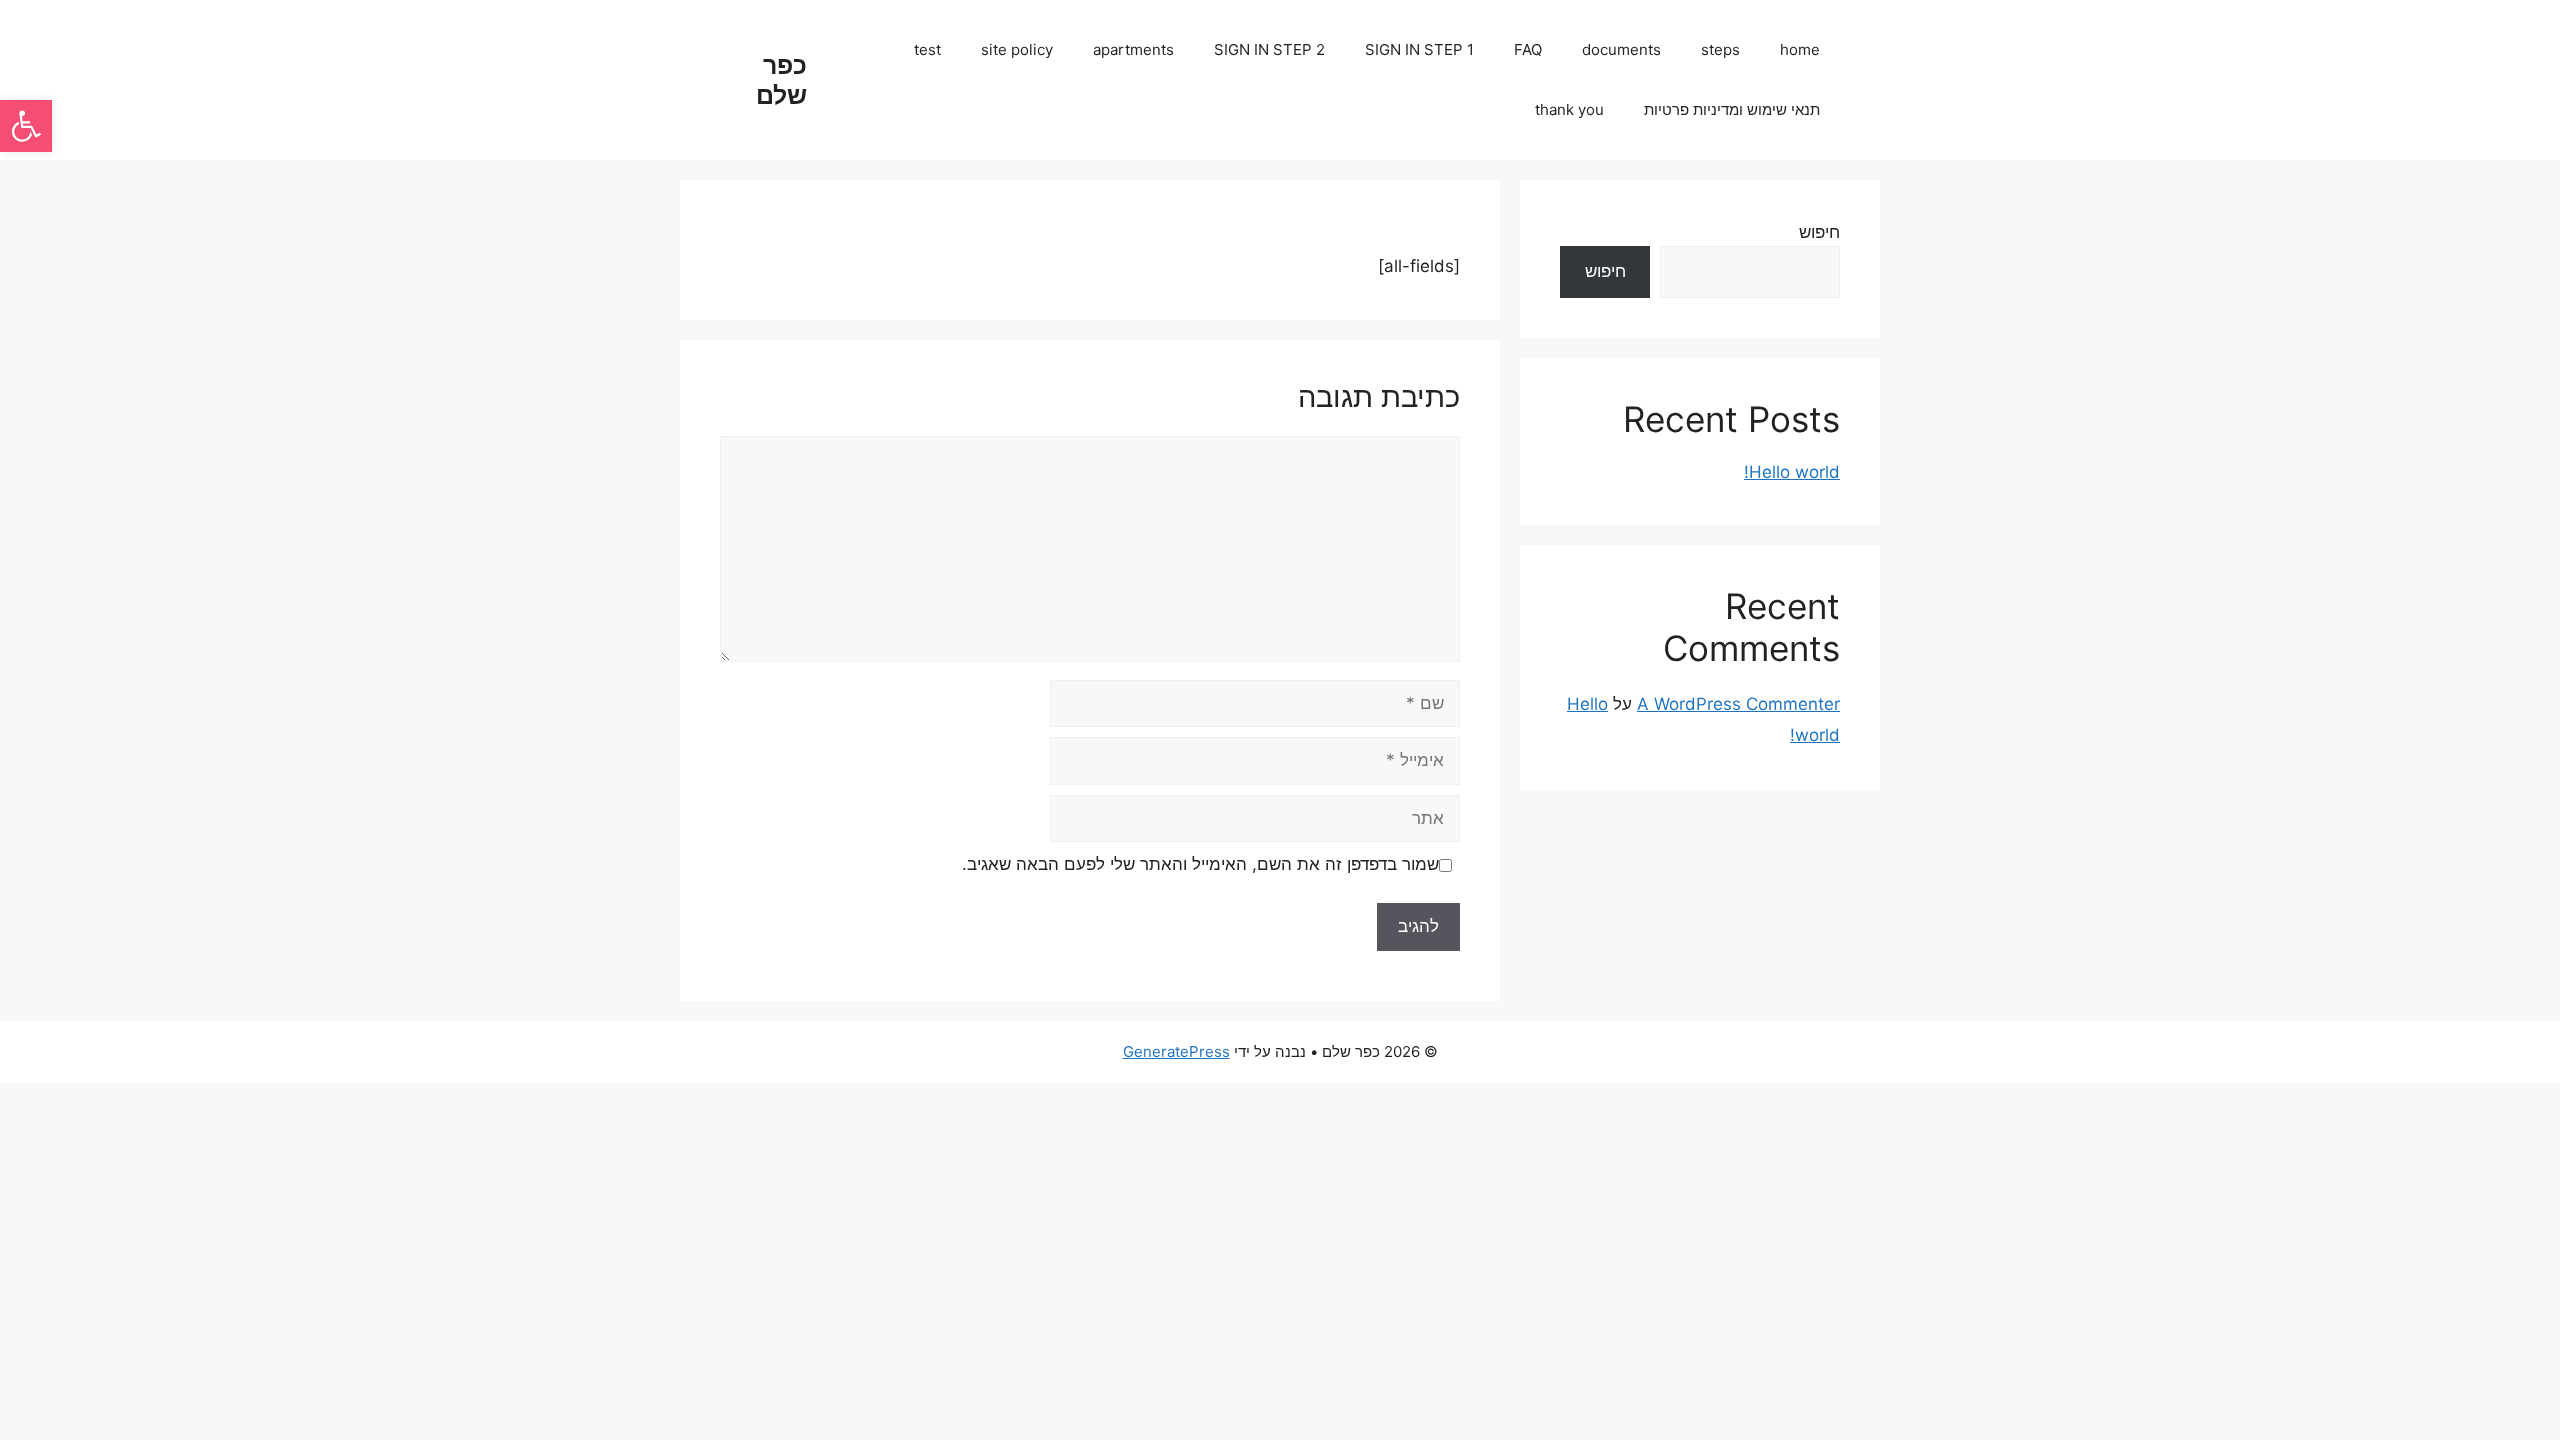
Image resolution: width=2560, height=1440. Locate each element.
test (927, 49)
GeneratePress (1176, 1051)
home (1800, 49)
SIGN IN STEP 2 (1269, 49)
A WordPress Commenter (1738, 704)
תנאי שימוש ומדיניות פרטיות (1732, 109)
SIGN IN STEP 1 (1419, 49)
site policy (1017, 49)
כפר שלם (781, 80)
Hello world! (1792, 472)
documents (1621, 49)
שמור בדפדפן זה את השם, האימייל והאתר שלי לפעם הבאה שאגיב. (1200, 864)
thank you (1569, 109)
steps (1720, 49)
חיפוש (1819, 232)
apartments (1133, 49)
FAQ (1528, 49)
